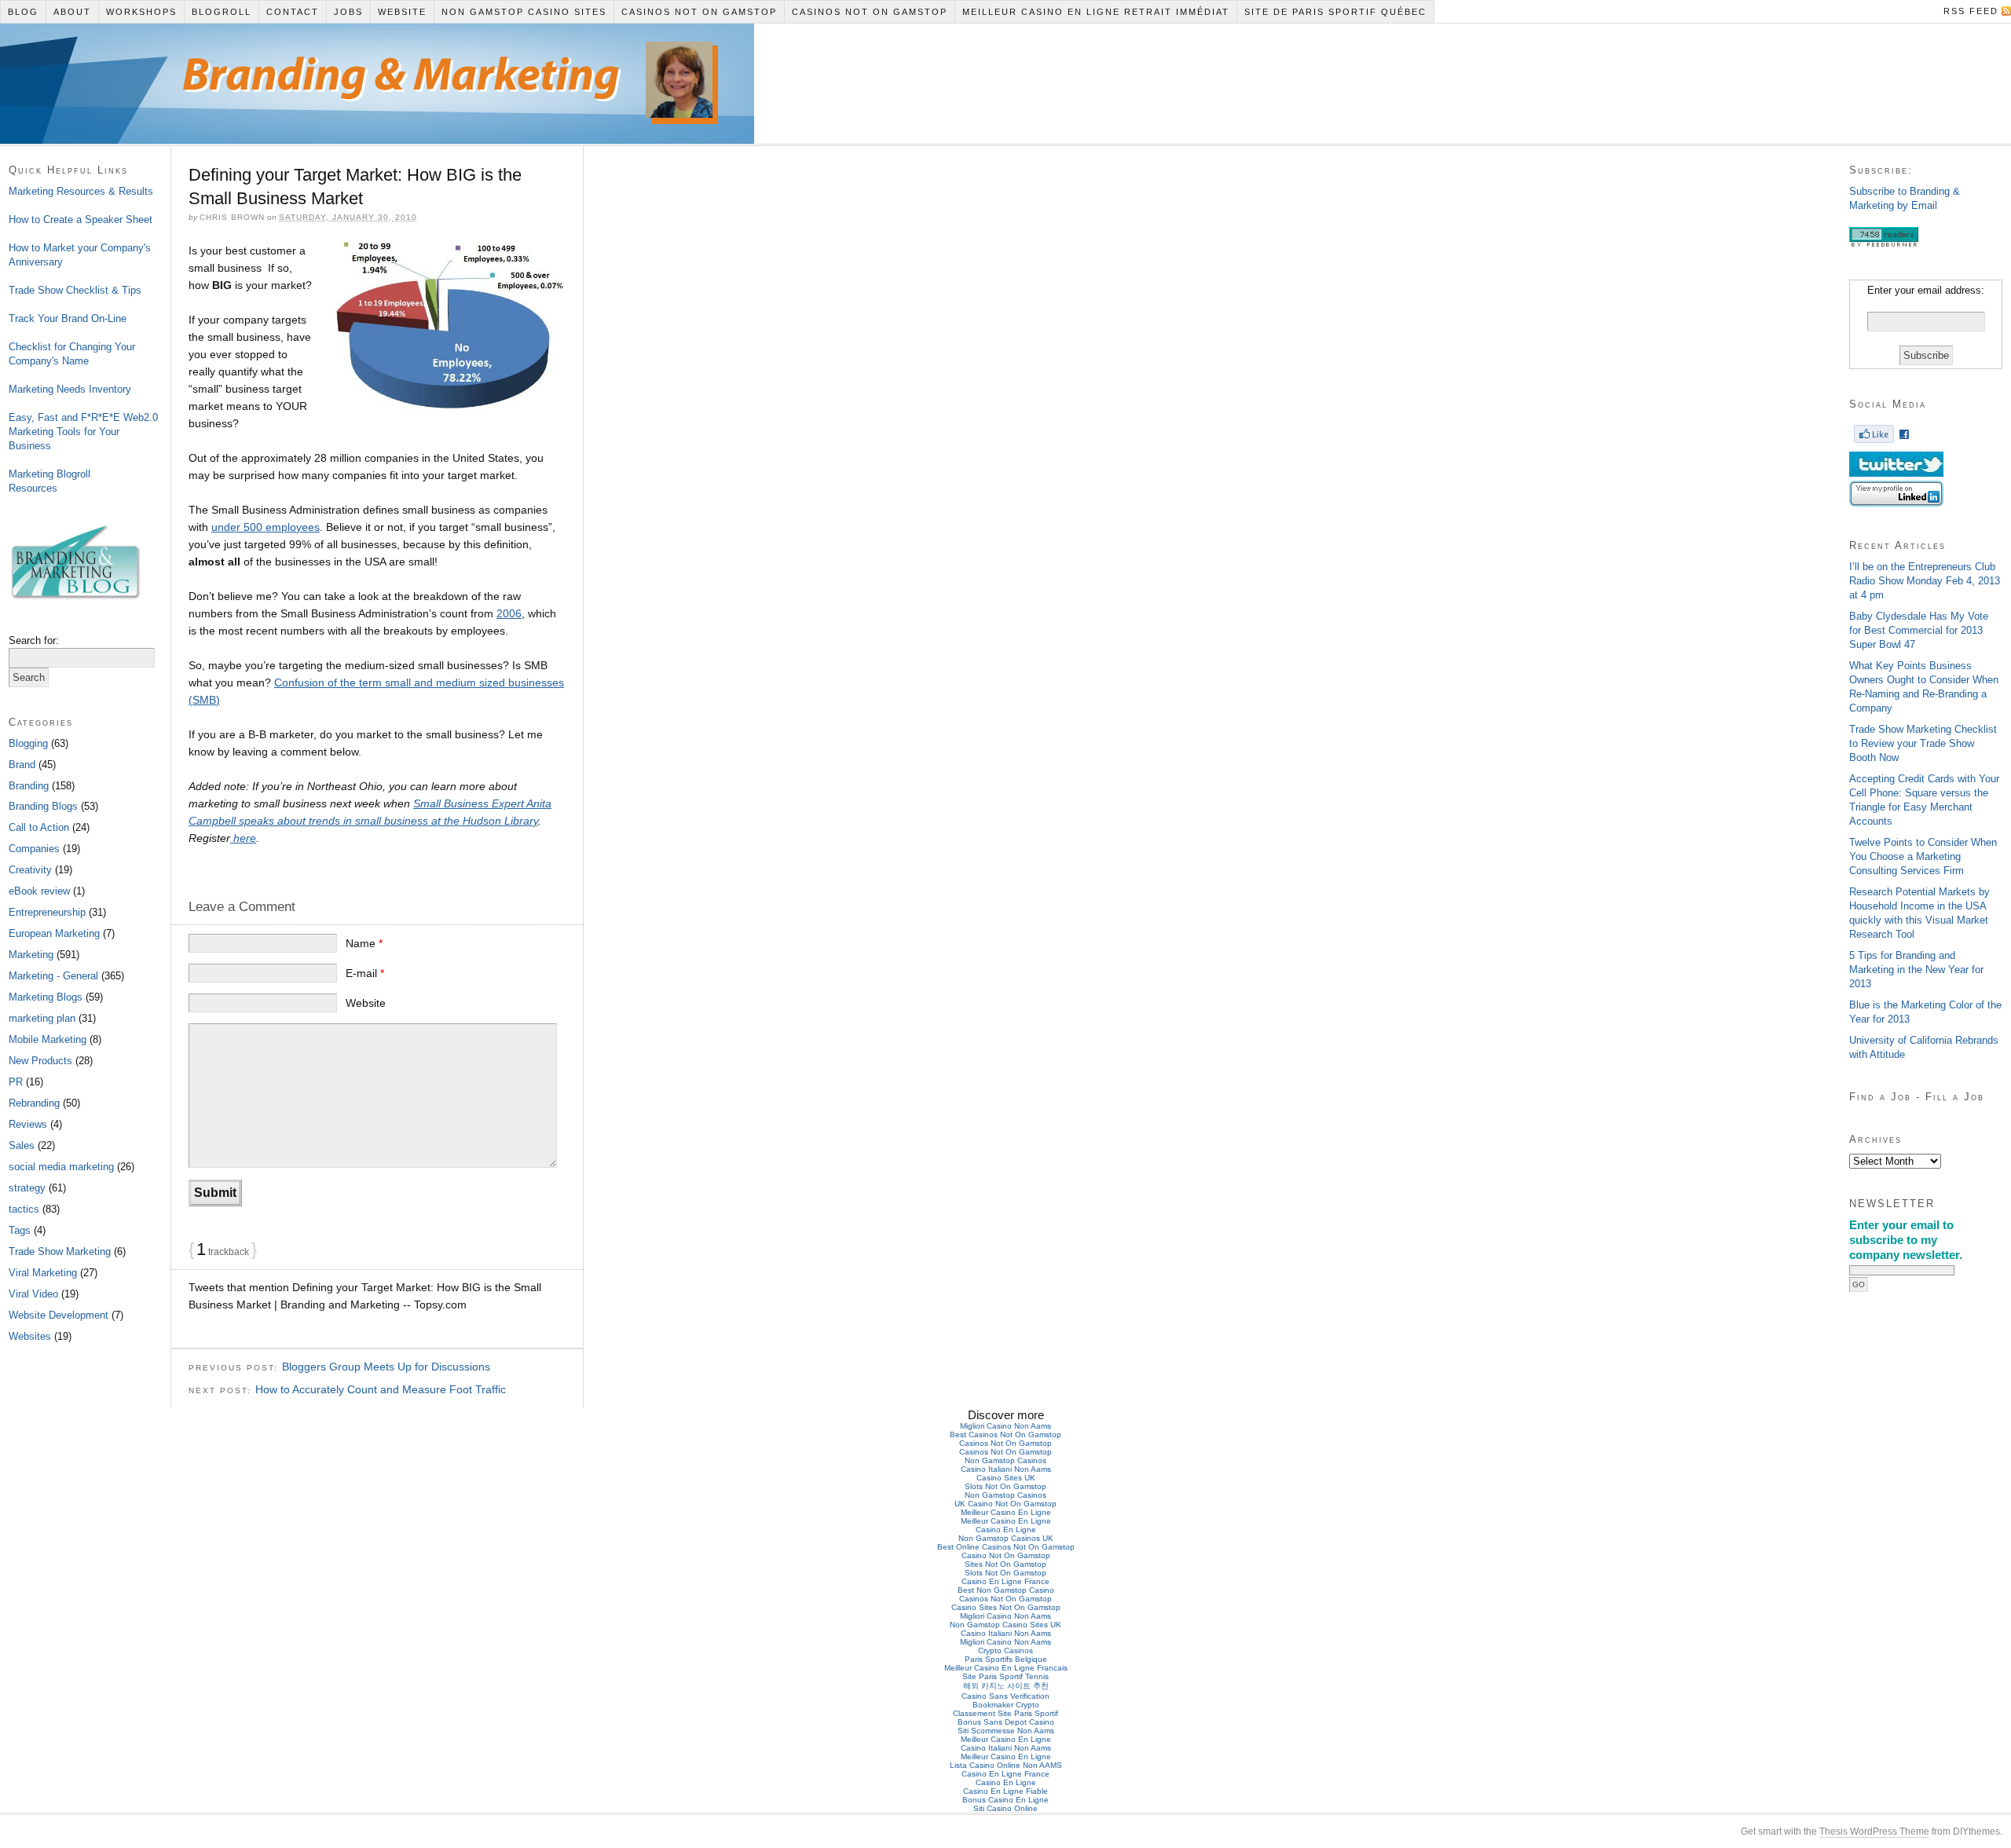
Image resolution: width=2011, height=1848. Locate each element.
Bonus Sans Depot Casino (1006, 1722)
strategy (27, 1188)
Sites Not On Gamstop (1005, 1564)
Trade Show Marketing (60, 1252)
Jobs (348, 12)
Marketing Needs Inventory (70, 389)
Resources (33, 488)
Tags (20, 1230)
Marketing (31, 955)
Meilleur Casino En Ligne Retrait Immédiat (1096, 12)
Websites (30, 1336)
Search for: (34, 640)
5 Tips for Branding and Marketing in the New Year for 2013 (1916, 970)
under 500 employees (266, 527)
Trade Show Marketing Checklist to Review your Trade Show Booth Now (1923, 743)
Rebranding (34, 1103)
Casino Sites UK (1006, 1478)
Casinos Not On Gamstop (699, 12)
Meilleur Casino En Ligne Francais (1006, 1668)
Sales (22, 1145)
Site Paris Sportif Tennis (1005, 1676)
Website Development (59, 1315)
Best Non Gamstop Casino (1006, 1590)
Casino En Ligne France (1005, 1581)
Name (364, 943)
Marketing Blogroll (49, 474)
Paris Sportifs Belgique (1006, 1659)
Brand (22, 765)
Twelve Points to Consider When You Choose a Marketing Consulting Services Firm (1923, 856)
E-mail (365, 973)
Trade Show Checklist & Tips (75, 290)
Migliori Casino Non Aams (1005, 1426)
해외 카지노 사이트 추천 (1006, 1686)
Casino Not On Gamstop (1006, 1555)
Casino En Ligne (1006, 1530)
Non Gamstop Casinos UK (1006, 1538)
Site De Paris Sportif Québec (1335, 12)
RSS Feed (1971, 11)
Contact (293, 12)
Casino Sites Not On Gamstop (1006, 1607)
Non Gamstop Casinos (1005, 1460)
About (72, 12)
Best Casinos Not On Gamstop (1005, 1434)
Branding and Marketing (349, 67)
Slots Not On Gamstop (1005, 1486)
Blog (23, 12)
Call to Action (39, 827)
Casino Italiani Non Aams (1006, 1469)
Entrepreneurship (47, 912)
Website (402, 12)
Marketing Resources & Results (81, 191)
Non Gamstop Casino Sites (524, 12)
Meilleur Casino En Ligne (1006, 1512)
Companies (34, 849)
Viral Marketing (43, 1273)
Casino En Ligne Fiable (1005, 1791)
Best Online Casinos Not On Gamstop (1006, 1547)
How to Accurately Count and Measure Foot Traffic (381, 1389)
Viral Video (33, 1294)
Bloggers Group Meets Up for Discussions (386, 1367)
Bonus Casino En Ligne (1005, 1800)
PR (16, 1082)
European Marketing (54, 933)
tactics (24, 1209)
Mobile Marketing (48, 1039)
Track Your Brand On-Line (68, 318)
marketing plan (42, 1018)
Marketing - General (53, 976)
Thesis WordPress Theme (1874, 1832)
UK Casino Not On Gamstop (1005, 1504)
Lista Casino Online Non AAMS (1006, 1765)
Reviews (28, 1124)
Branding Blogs (43, 806)
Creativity (30, 870)
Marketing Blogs (46, 997)
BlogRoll (222, 12)
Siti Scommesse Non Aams (1006, 1731)
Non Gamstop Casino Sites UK (1005, 1625)
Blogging (28, 743)
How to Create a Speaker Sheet (81, 220)
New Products (40, 1061)
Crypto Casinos (1005, 1650)
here (243, 838)
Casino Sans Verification (1005, 1696)
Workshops (141, 12)
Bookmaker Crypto (1006, 1705)
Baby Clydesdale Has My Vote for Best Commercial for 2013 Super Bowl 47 (1919, 630)
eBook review (39, 891)
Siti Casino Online (1005, 1808)
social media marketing (61, 1167)
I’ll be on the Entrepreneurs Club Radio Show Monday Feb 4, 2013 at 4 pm (1925, 581)
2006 (509, 613)
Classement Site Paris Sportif (1005, 1713)
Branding (29, 786)
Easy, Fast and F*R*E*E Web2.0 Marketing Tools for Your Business (83, 432)
